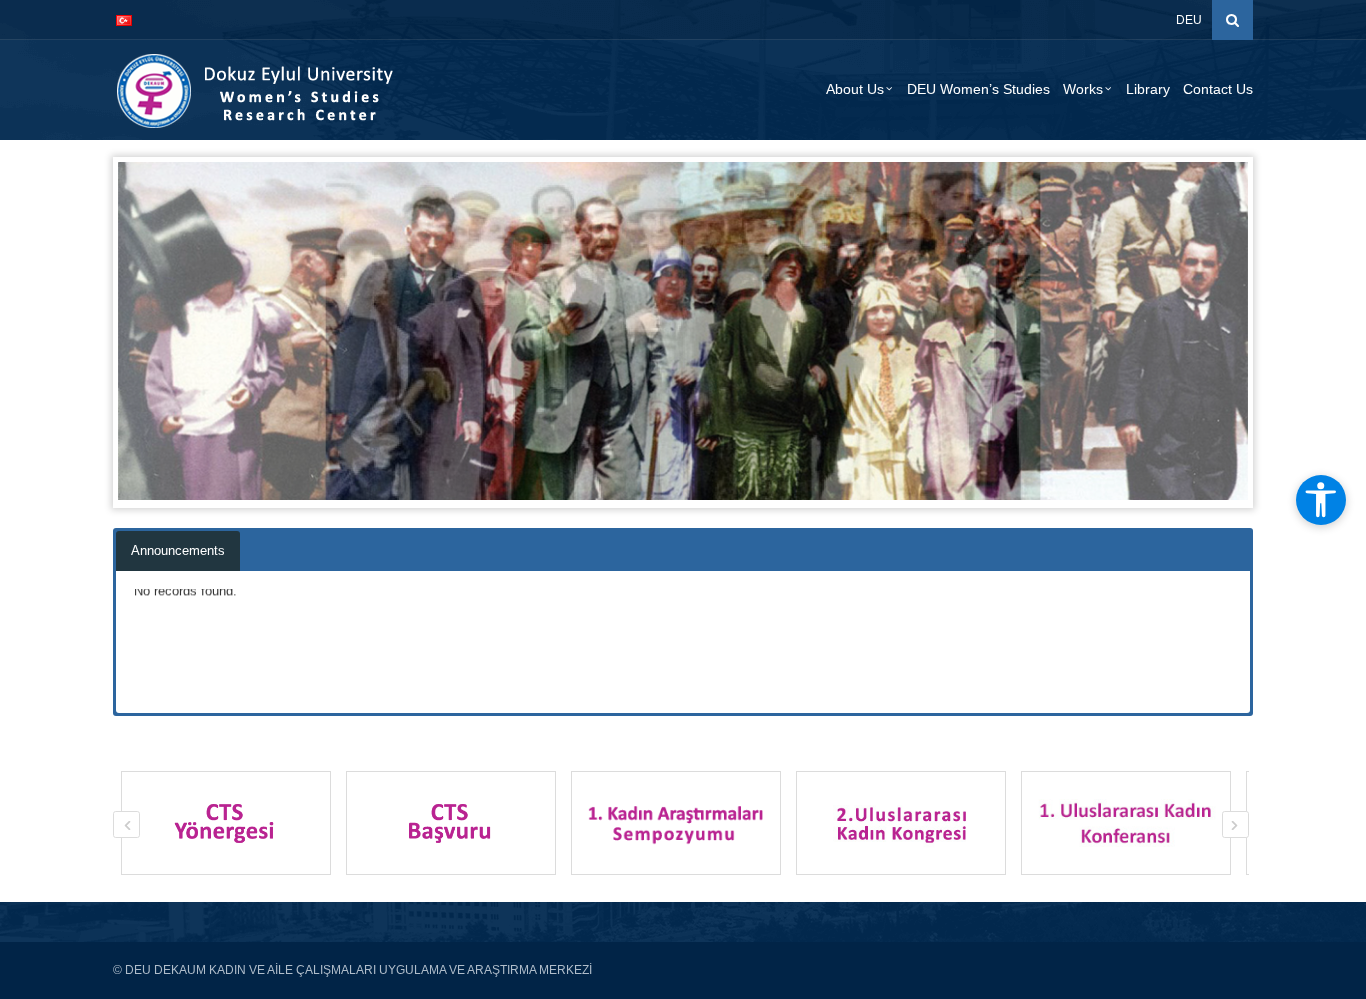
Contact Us (1218, 89)
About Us (855, 89)
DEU (1189, 20)
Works (1083, 89)
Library (1148, 89)
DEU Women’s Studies (978, 89)
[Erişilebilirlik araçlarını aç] (1321, 500)
